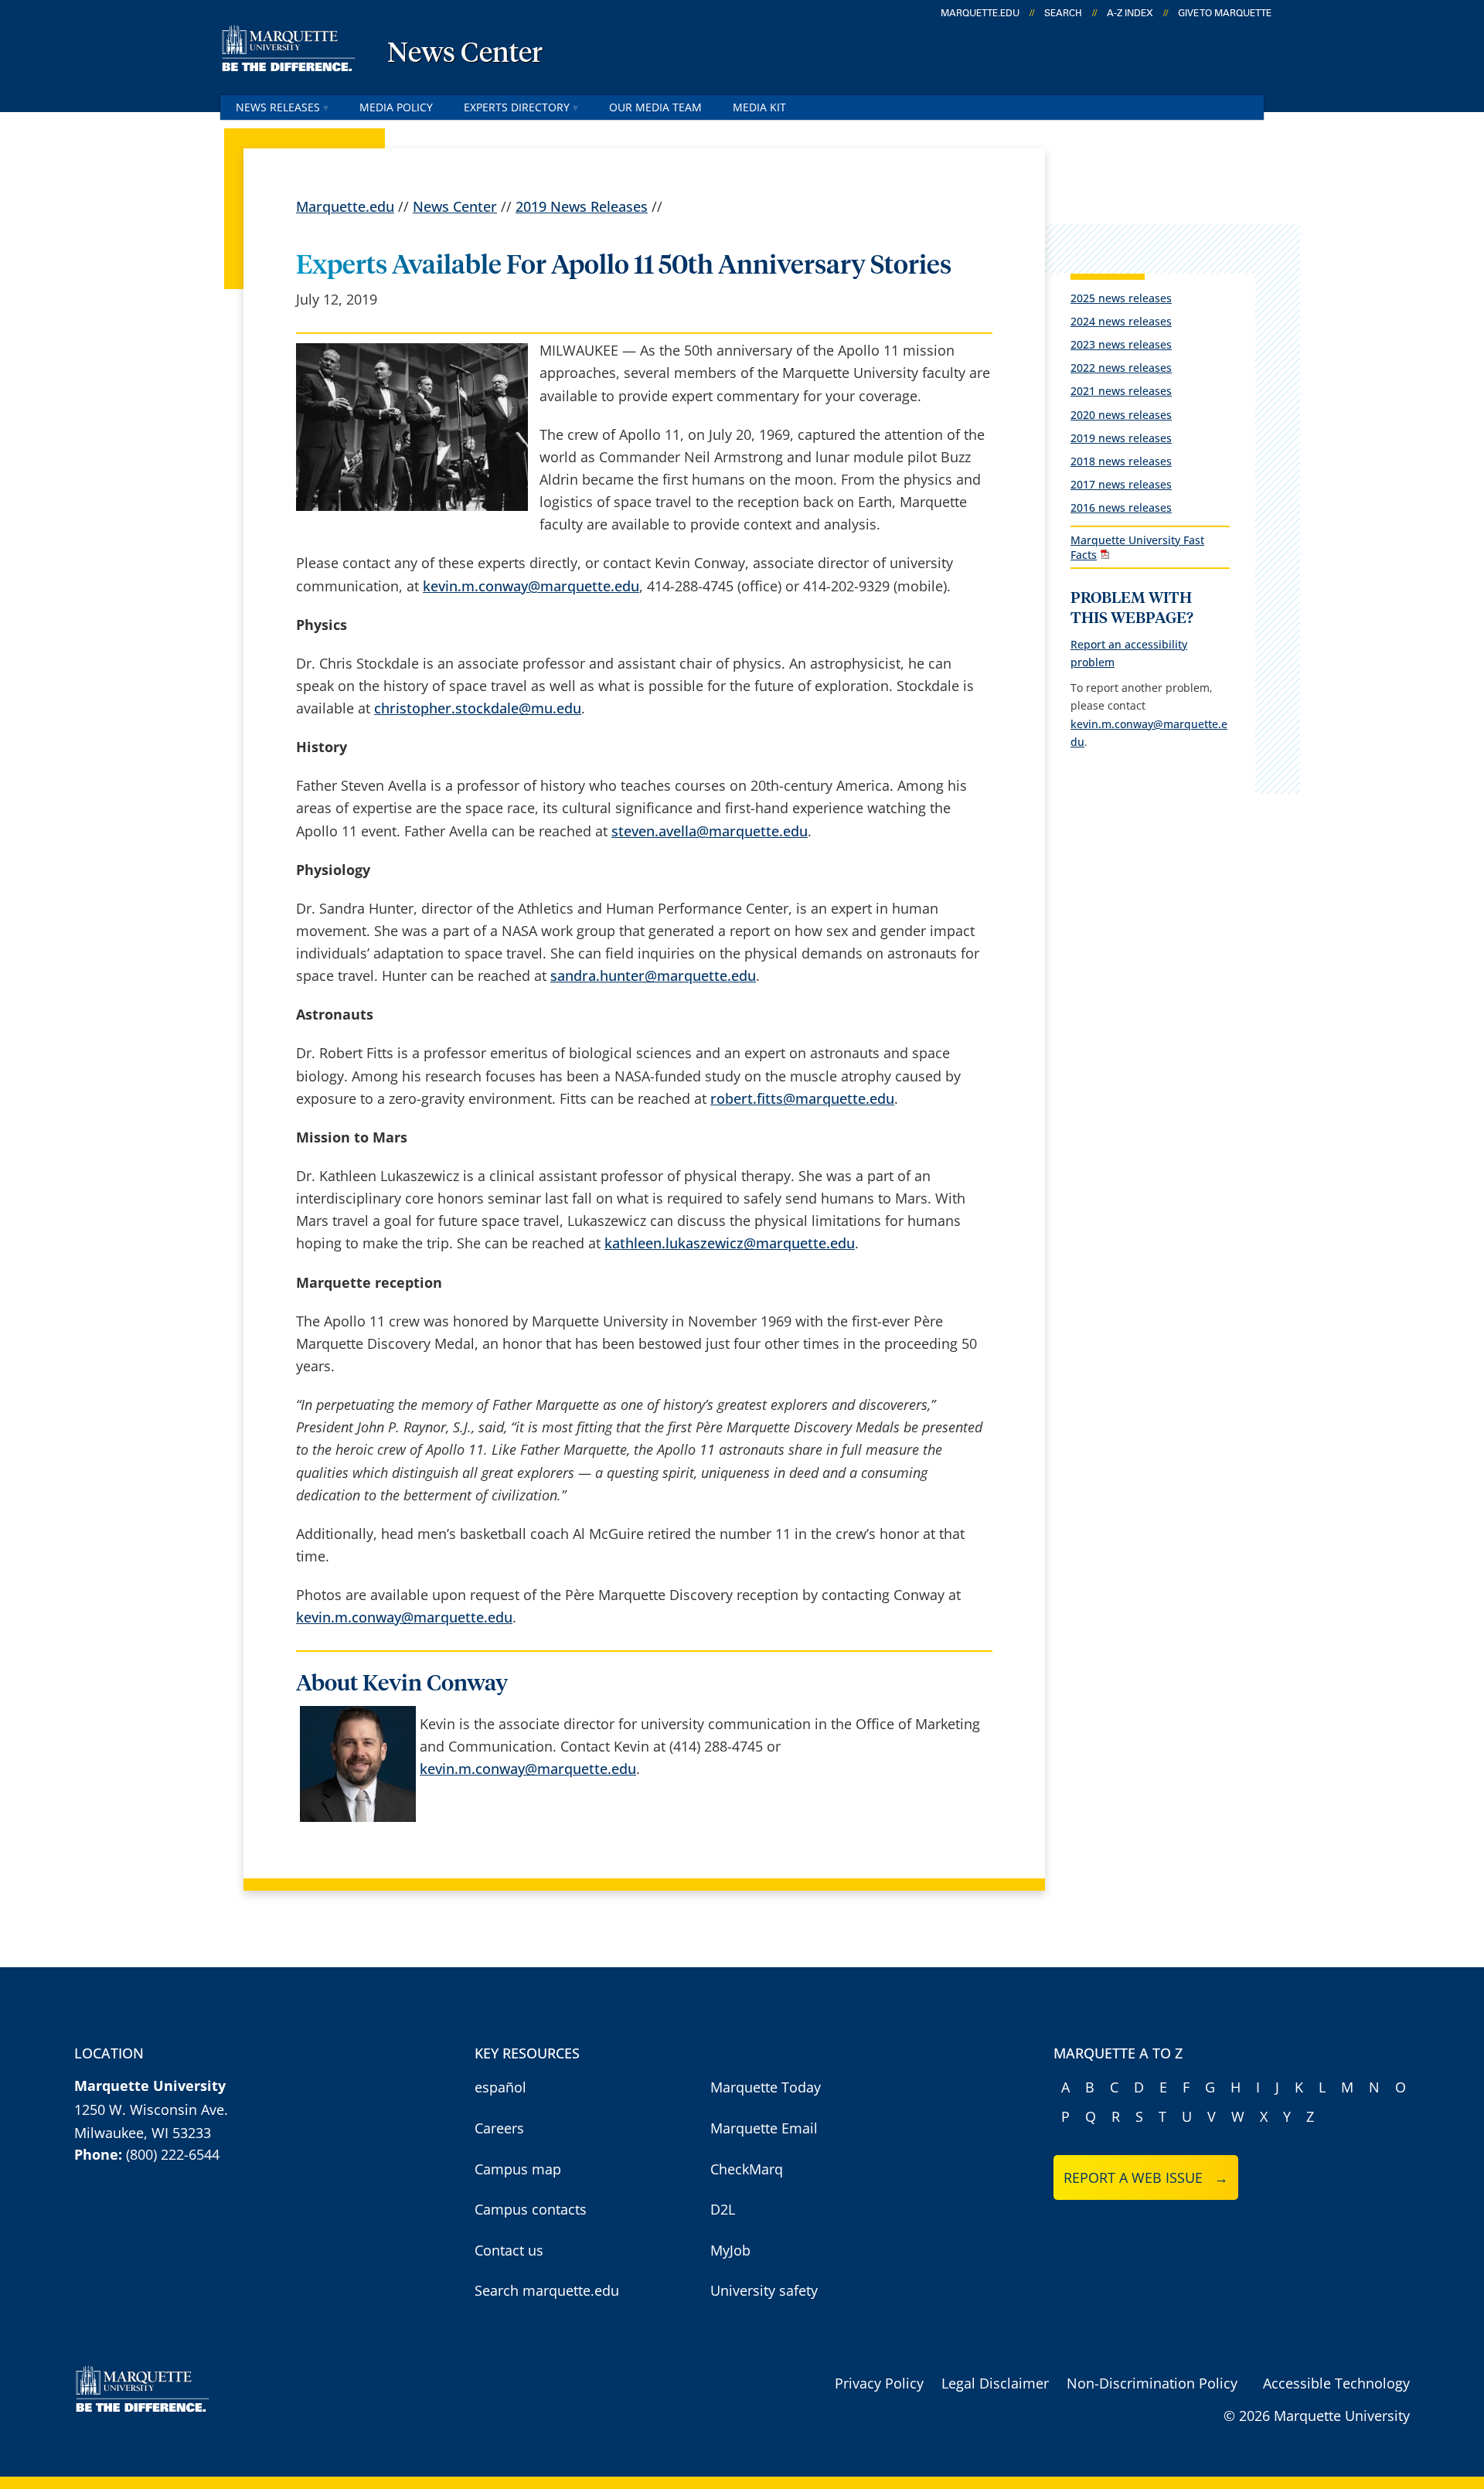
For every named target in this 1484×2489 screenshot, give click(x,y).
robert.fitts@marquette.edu (802, 1098)
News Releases (278, 107)
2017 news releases (1121, 484)
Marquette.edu (345, 206)
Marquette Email (764, 2128)
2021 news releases (1121, 391)
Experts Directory (517, 107)
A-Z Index (1130, 13)
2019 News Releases (582, 206)
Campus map (518, 2169)
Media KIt (759, 107)
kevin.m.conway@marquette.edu (531, 586)
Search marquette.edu (547, 2290)
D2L (723, 2209)
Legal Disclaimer (995, 2383)
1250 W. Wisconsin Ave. (151, 2109)
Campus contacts (531, 2209)
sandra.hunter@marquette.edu (653, 976)
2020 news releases (1121, 415)
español (500, 2087)
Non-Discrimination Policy (1152, 2383)
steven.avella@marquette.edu (710, 831)
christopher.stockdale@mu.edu (478, 708)
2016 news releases (1121, 507)
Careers (499, 2128)
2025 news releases (1121, 298)
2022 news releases (1121, 368)
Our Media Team (655, 107)
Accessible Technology (1336, 2383)
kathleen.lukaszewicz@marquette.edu (730, 1243)
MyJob (730, 2250)
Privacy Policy (879, 2383)
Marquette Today (766, 2087)
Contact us (509, 2250)
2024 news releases (1121, 321)
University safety (764, 2290)
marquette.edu (980, 13)
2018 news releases (1121, 461)
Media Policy (396, 107)
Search (1063, 13)
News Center (465, 54)
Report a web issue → (1146, 2177)
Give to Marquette (1225, 13)
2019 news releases (1121, 438)
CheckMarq (747, 2169)
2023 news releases (1121, 344)
